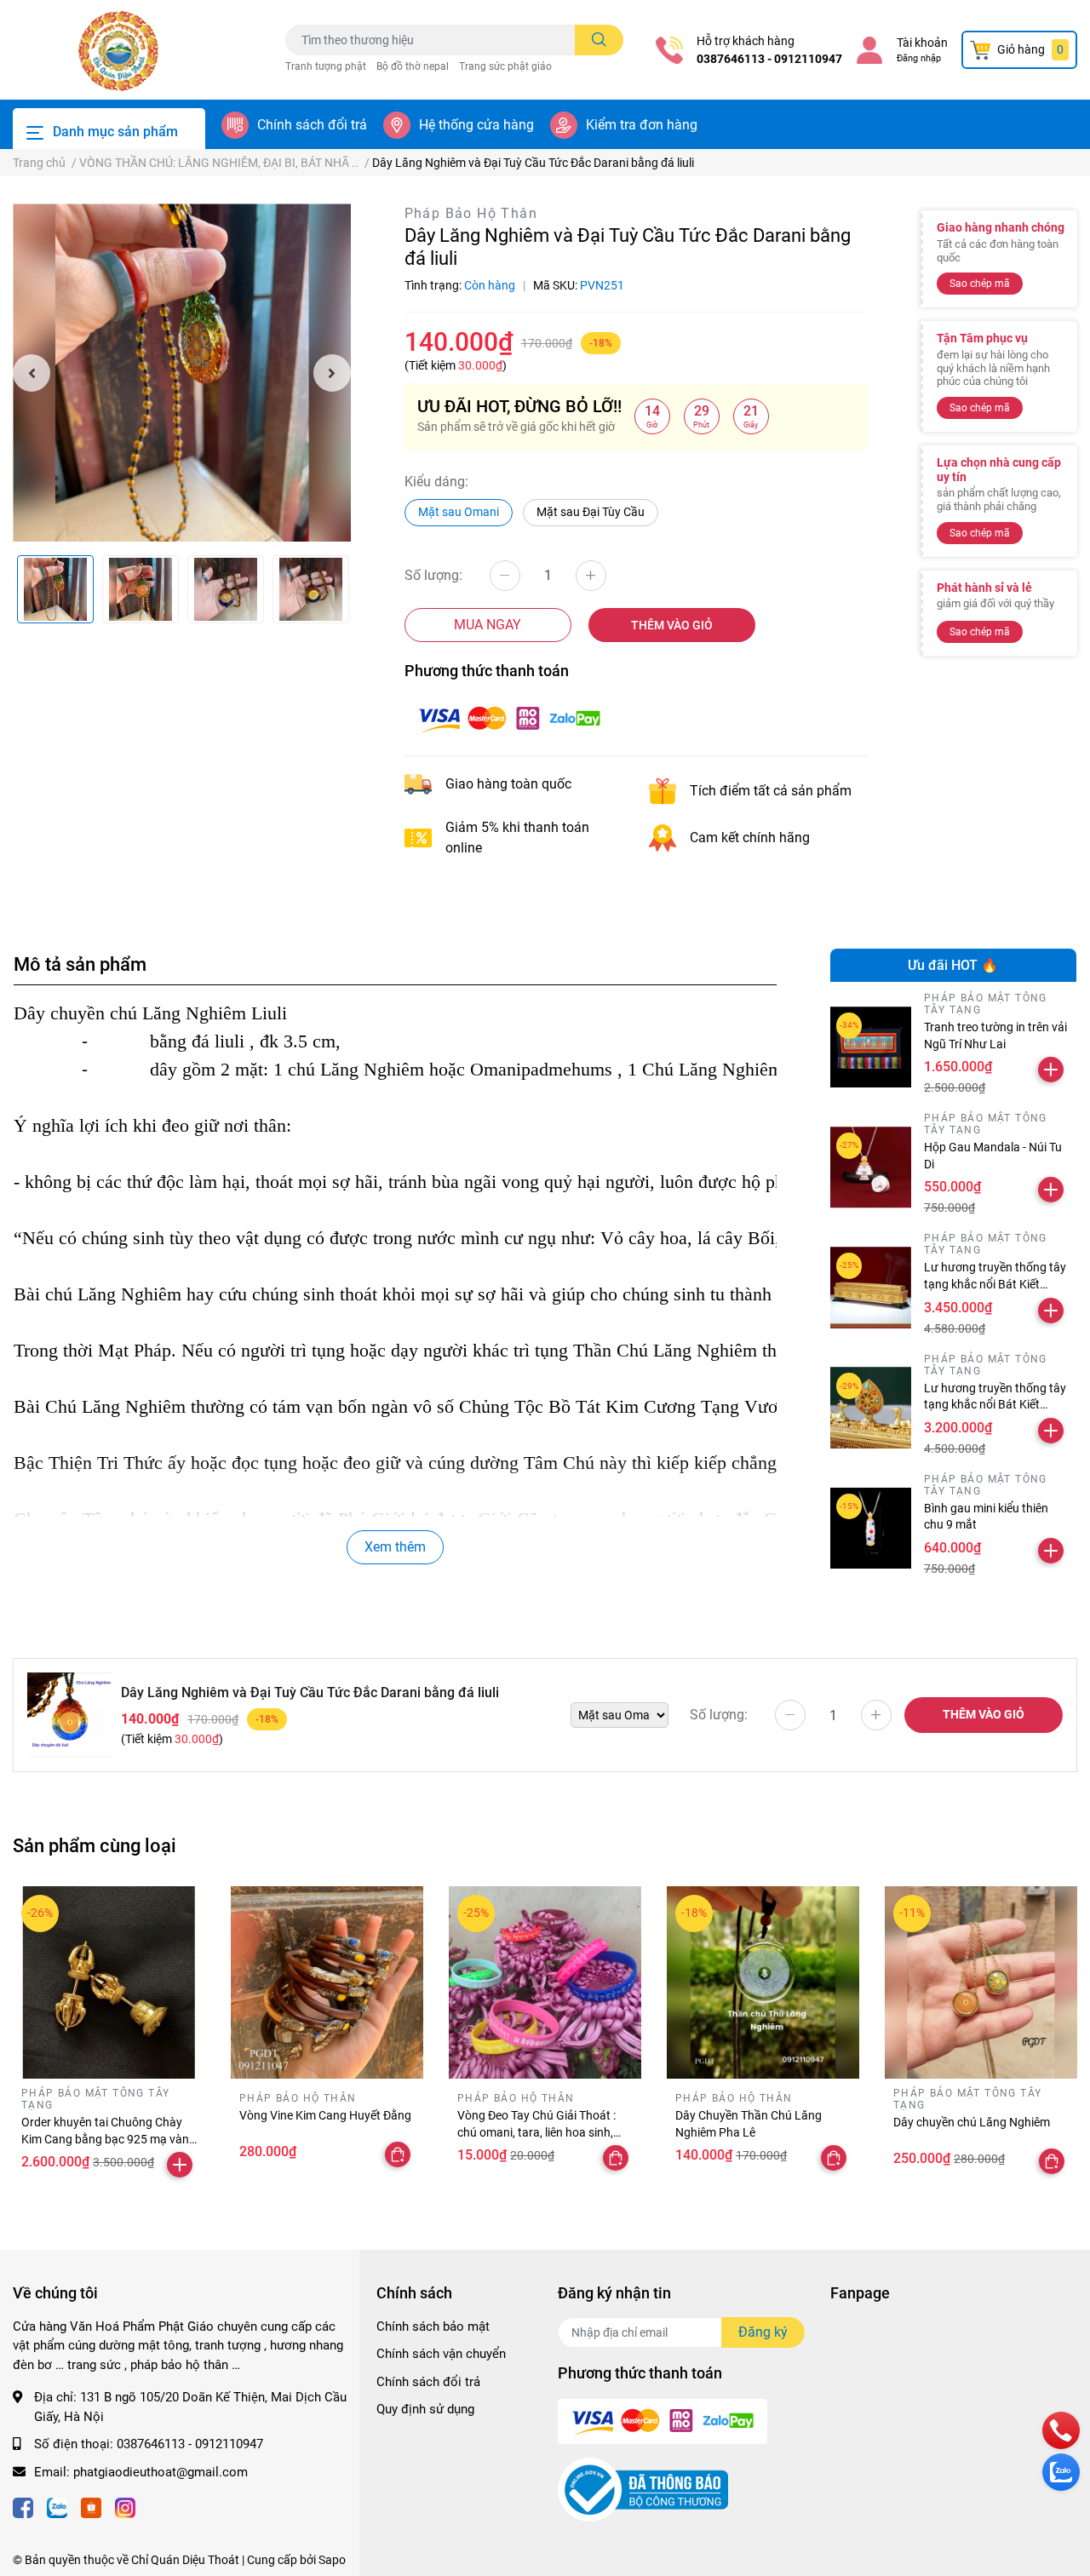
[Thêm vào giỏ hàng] (1051, 1070)
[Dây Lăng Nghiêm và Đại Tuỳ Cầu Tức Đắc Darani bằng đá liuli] (182, 373)
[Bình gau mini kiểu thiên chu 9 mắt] (871, 1529)
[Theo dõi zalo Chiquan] (57, 2506)
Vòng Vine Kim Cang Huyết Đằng (325, 2115)
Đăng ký (763, 2332)
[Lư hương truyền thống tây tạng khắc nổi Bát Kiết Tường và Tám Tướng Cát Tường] (871, 1408)
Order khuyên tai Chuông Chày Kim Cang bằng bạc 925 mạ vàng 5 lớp (109, 2139)
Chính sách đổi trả (312, 125)
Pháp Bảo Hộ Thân (471, 213)
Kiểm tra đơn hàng (642, 125)
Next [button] (332, 373)
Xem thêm (395, 1547)
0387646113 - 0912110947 (769, 59)
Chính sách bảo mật (433, 2326)
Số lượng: (433, 575)
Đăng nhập (919, 58)
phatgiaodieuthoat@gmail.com (161, 2472)
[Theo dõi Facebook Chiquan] (23, 2506)
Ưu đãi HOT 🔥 (953, 965)
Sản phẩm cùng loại (95, 1845)
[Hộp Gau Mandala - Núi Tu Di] (871, 1168)
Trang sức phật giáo (505, 66)
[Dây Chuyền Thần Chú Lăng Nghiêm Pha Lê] (763, 1982)
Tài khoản (922, 43)
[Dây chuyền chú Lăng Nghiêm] (981, 1982)
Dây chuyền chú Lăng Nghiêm (972, 2122)
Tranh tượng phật (326, 66)
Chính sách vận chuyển (441, 2354)
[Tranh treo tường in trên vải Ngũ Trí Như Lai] (871, 1047)
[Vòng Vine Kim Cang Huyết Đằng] (327, 1982)
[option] (182, 373)
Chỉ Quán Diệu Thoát (185, 2560)
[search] (599, 40)
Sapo (332, 2560)
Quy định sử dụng (425, 2409)
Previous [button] (32, 373)
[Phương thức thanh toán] (509, 718)
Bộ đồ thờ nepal (413, 66)
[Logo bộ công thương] (643, 2489)
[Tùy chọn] (398, 2154)
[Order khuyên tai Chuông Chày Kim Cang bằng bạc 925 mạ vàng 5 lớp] (109, 1982)
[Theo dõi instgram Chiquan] (125, 2506)
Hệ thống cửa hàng (476, 125)
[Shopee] (91, 2506)
